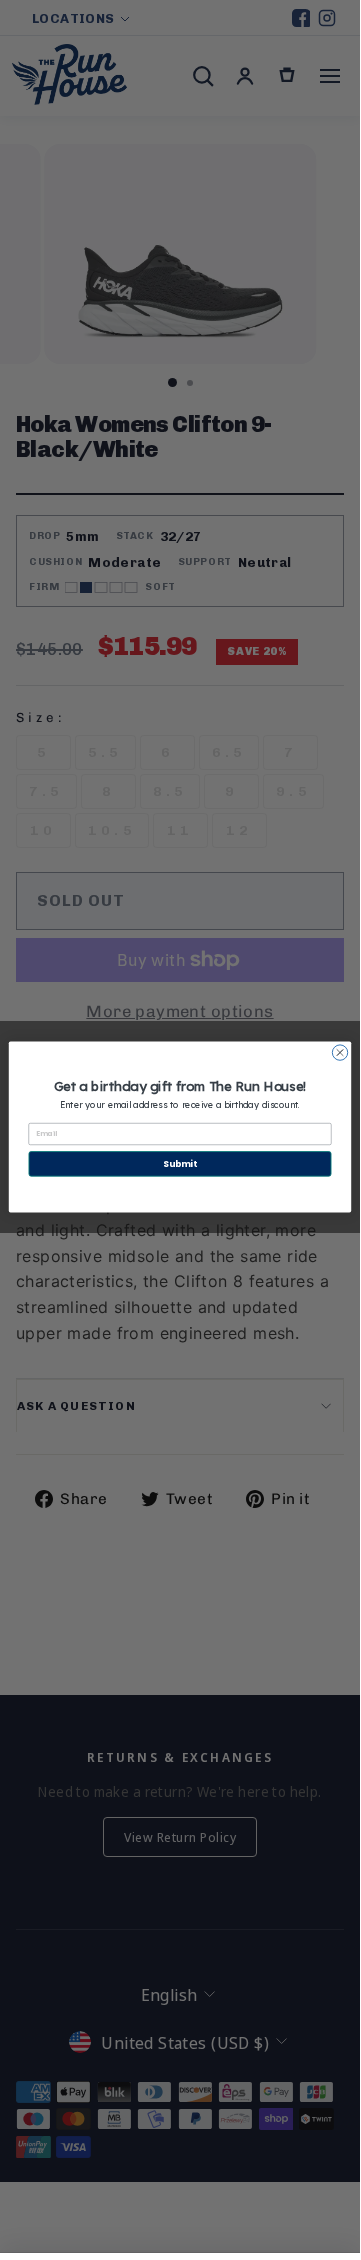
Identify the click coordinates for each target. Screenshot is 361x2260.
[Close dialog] (339, 1051)
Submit (179, 1163)
